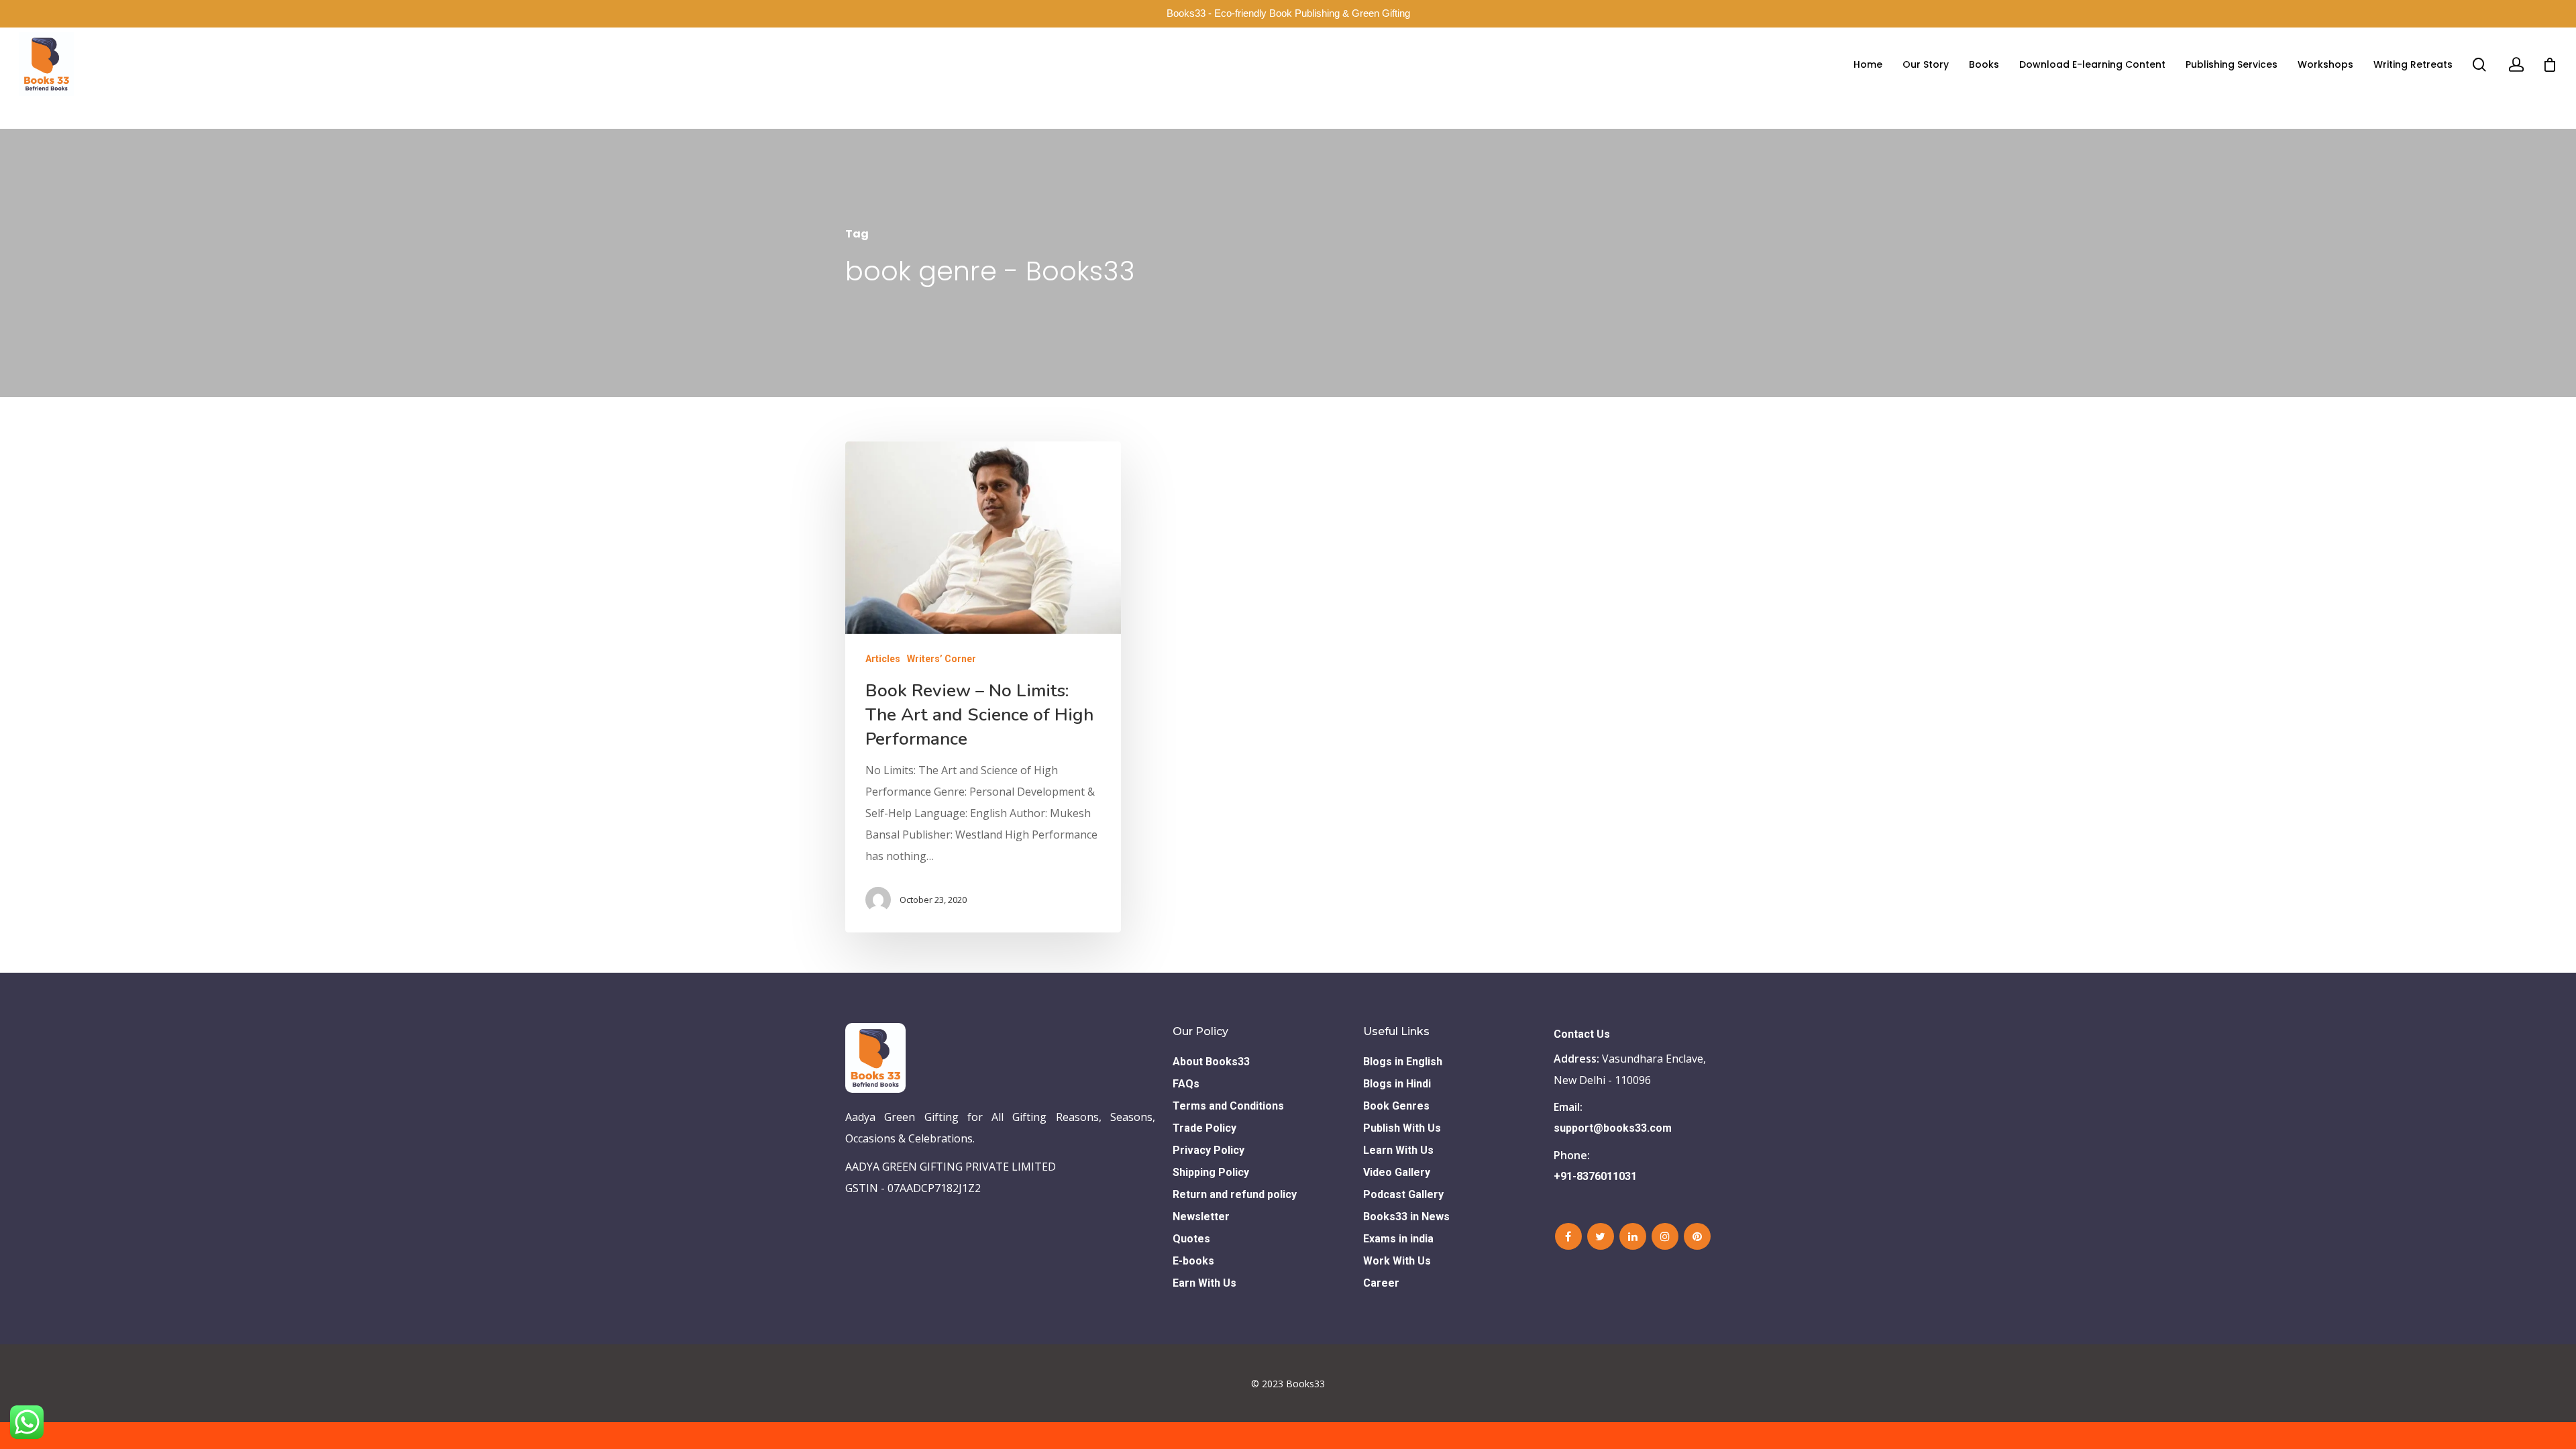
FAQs (1186, 1084)
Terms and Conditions (1228, 1106)
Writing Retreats (2413, 64)
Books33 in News (1406, 1217)
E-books (1193, 1261)
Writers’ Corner (942, 659)
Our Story (1926, 64)
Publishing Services (2232, 64)
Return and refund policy (1235, 1194)
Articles (883, 659)
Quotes (1191, 1239)
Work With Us (1397, 1261)
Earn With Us (1204, 1283)
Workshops (2325, 64)
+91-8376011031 (1595, 1176)
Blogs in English (1403, 1062)
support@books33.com (1613, 1128)
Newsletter (1201, 1217)
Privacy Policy (1209, 1150)
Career (1381, 1283)
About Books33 (1211, 1062)
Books (1984, 64)
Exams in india (1398, 1239)
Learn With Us (1398, 1150)
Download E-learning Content (2092, 64)
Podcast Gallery (1403, 1194)
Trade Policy (1204, 1128)
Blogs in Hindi (1397, 1084)
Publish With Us (1402, 1128)
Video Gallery (1397, 1172)
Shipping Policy (1211, 1172)
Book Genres (1396, 1106)
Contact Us (1582, 1034)
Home (1868, 64)
